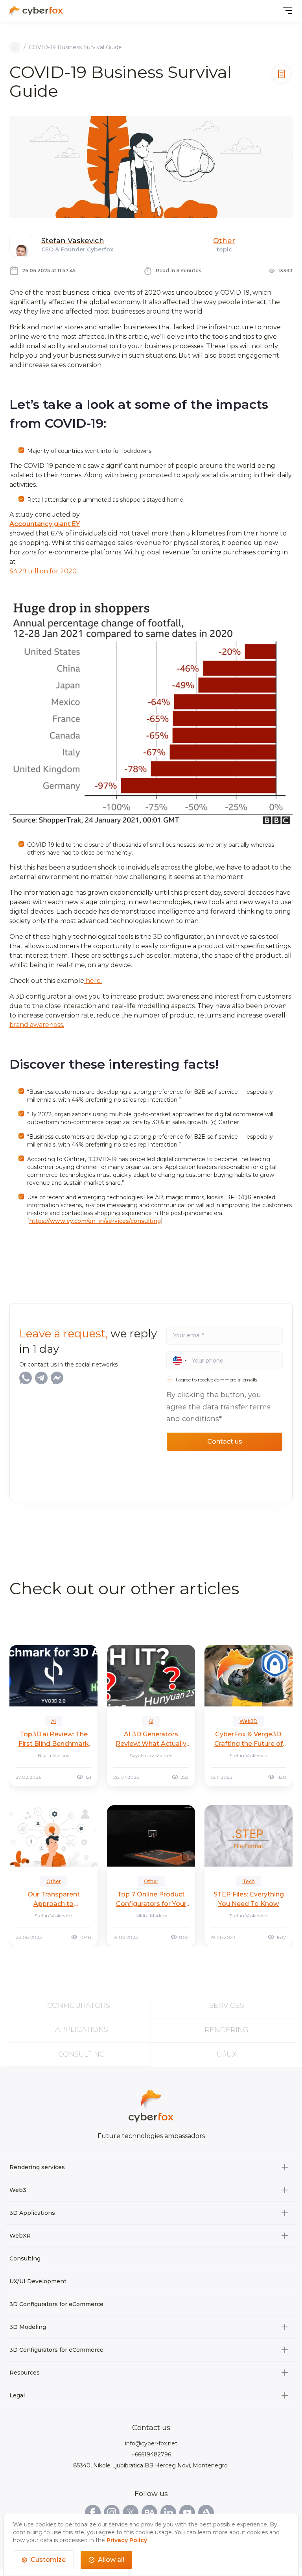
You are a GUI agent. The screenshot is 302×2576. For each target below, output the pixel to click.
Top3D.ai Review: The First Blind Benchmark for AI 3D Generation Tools (54, 1739)
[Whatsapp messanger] (26, 1378)
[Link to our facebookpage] (93, 2513)
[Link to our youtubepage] (187, 2513)
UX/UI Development (38, 2281)
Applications (82, 2029)
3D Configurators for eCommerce (56, 2304)
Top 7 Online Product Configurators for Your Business (151, 1900)
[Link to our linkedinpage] (168, 2513)
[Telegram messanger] (41, 1378)
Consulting (82, 2054)
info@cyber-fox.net (151, 2443)
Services (227, 2005)
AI (53, 1721)
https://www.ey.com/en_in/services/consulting (95, 1221)
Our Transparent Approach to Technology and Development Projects (53, 1900)
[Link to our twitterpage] (131, 2513)
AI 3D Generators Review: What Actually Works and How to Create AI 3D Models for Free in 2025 (151, 1739)
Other (224, 241)
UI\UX (227, 2054)
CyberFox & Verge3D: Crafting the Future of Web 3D (249, 1739)
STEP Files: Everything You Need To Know (249, 1899)
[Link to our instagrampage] (112, 2513)
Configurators (79, 2005)
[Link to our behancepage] (149, 2513)
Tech (249, 1881)
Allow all (111, 2560)
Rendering (226, 2030)
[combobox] (177, 1361)
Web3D (249, 1721)
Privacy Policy (127, 2540)
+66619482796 (151, 2454)
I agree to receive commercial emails (216, 1380)
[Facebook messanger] (57, 1378)
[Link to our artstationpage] (206, 2513)
